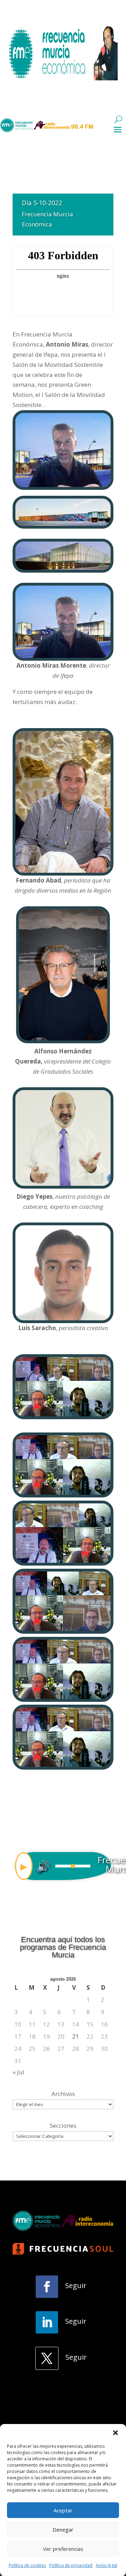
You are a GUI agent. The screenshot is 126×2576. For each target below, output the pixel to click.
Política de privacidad (71, 2565)
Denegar (63, 2530)
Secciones (63, 2125)
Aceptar (63, 2510)
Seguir (76, 2285)
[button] (115, 2433)
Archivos (63, 2094)
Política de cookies (27, 2565)
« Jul (19, 2072)
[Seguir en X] (47, 2358)
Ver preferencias (63, 2549)
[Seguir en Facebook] (47, 2287)
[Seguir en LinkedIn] (47, 2322)
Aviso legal (107, 2565)
